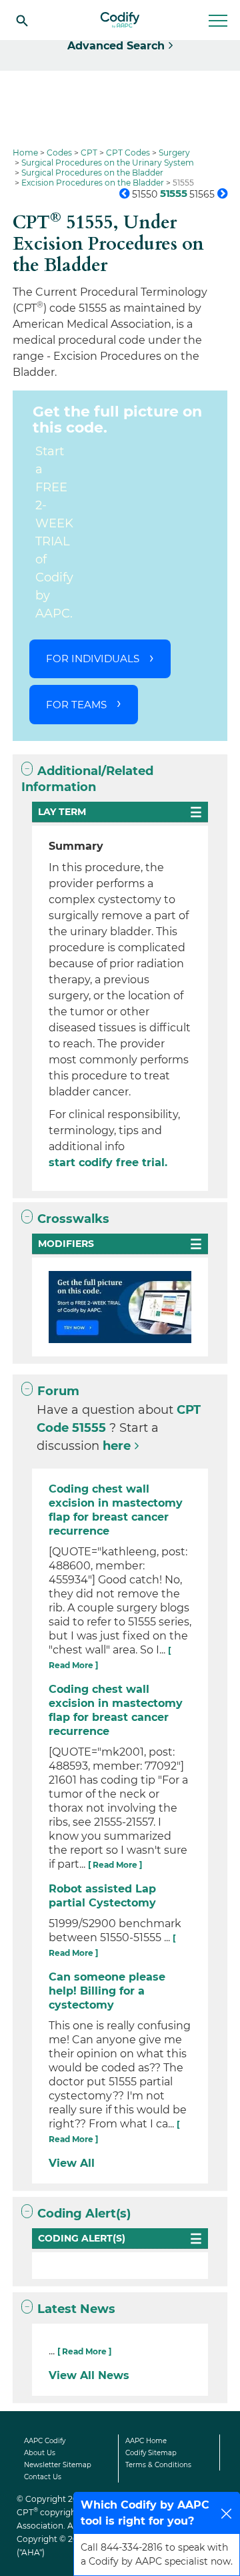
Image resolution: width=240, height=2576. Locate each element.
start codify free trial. (108, 1163)
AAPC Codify (45, 2441)
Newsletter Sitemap (58, 2465)
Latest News (76, 2309)
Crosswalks (73, 1219)
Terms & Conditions (158, 2465)
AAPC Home (146, 2441)
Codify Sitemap (151, 2453)
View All (72, 2163)
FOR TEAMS (76, 705)
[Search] (22, 20)
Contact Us (43, 2477)
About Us (40, 2453)
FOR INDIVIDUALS (93, 659)
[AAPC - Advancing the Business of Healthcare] (120, 20)
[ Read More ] (115, 1865)
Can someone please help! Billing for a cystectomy (107, 1991)
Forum (58, 1391)
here (117, 1446)
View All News (89, 2375)
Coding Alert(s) (84, 2214)
